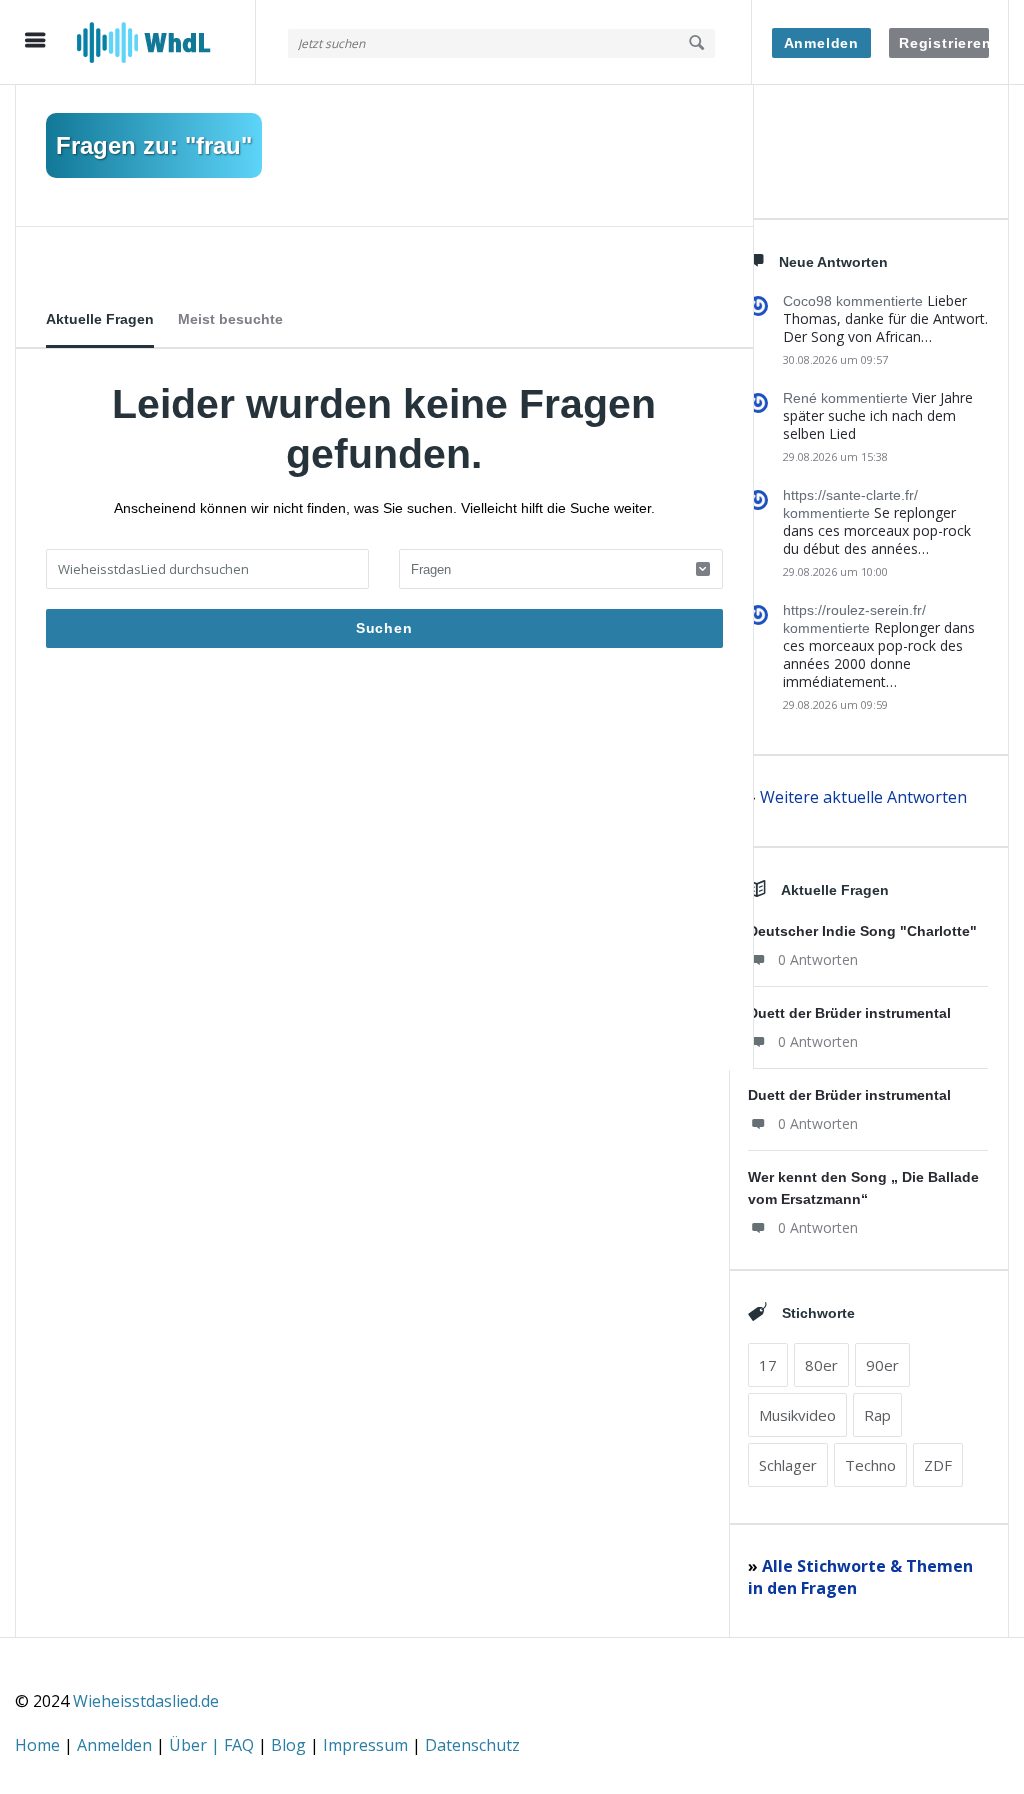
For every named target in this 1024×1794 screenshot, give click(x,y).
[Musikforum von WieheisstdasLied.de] (166, 42)
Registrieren (944, 43)
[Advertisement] (384, 870)
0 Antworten (818, 959)
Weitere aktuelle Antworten (863, 797)
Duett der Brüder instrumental (849, 1013)
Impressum (367, 1745)
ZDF (938, 1465)
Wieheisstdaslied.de (146, 1701)
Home (39, 1745)
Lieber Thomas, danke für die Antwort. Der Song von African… (885, 318)
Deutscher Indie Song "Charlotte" (862, 931)
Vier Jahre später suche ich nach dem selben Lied (878, 415)
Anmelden (821, 43)
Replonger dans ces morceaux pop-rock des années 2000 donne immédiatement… (879, 654)
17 (768, 1365)
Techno (870, 1465)
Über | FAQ (213, 1745)
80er (821, 1365)
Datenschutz (472, 1745)
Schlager (788, 1465)
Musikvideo (797, 1415)
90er (882, 1365)
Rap (877, 1415)
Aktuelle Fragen (100, 319)
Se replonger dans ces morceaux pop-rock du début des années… (877, 530)
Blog (290, 1745)
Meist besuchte (230, 319)
